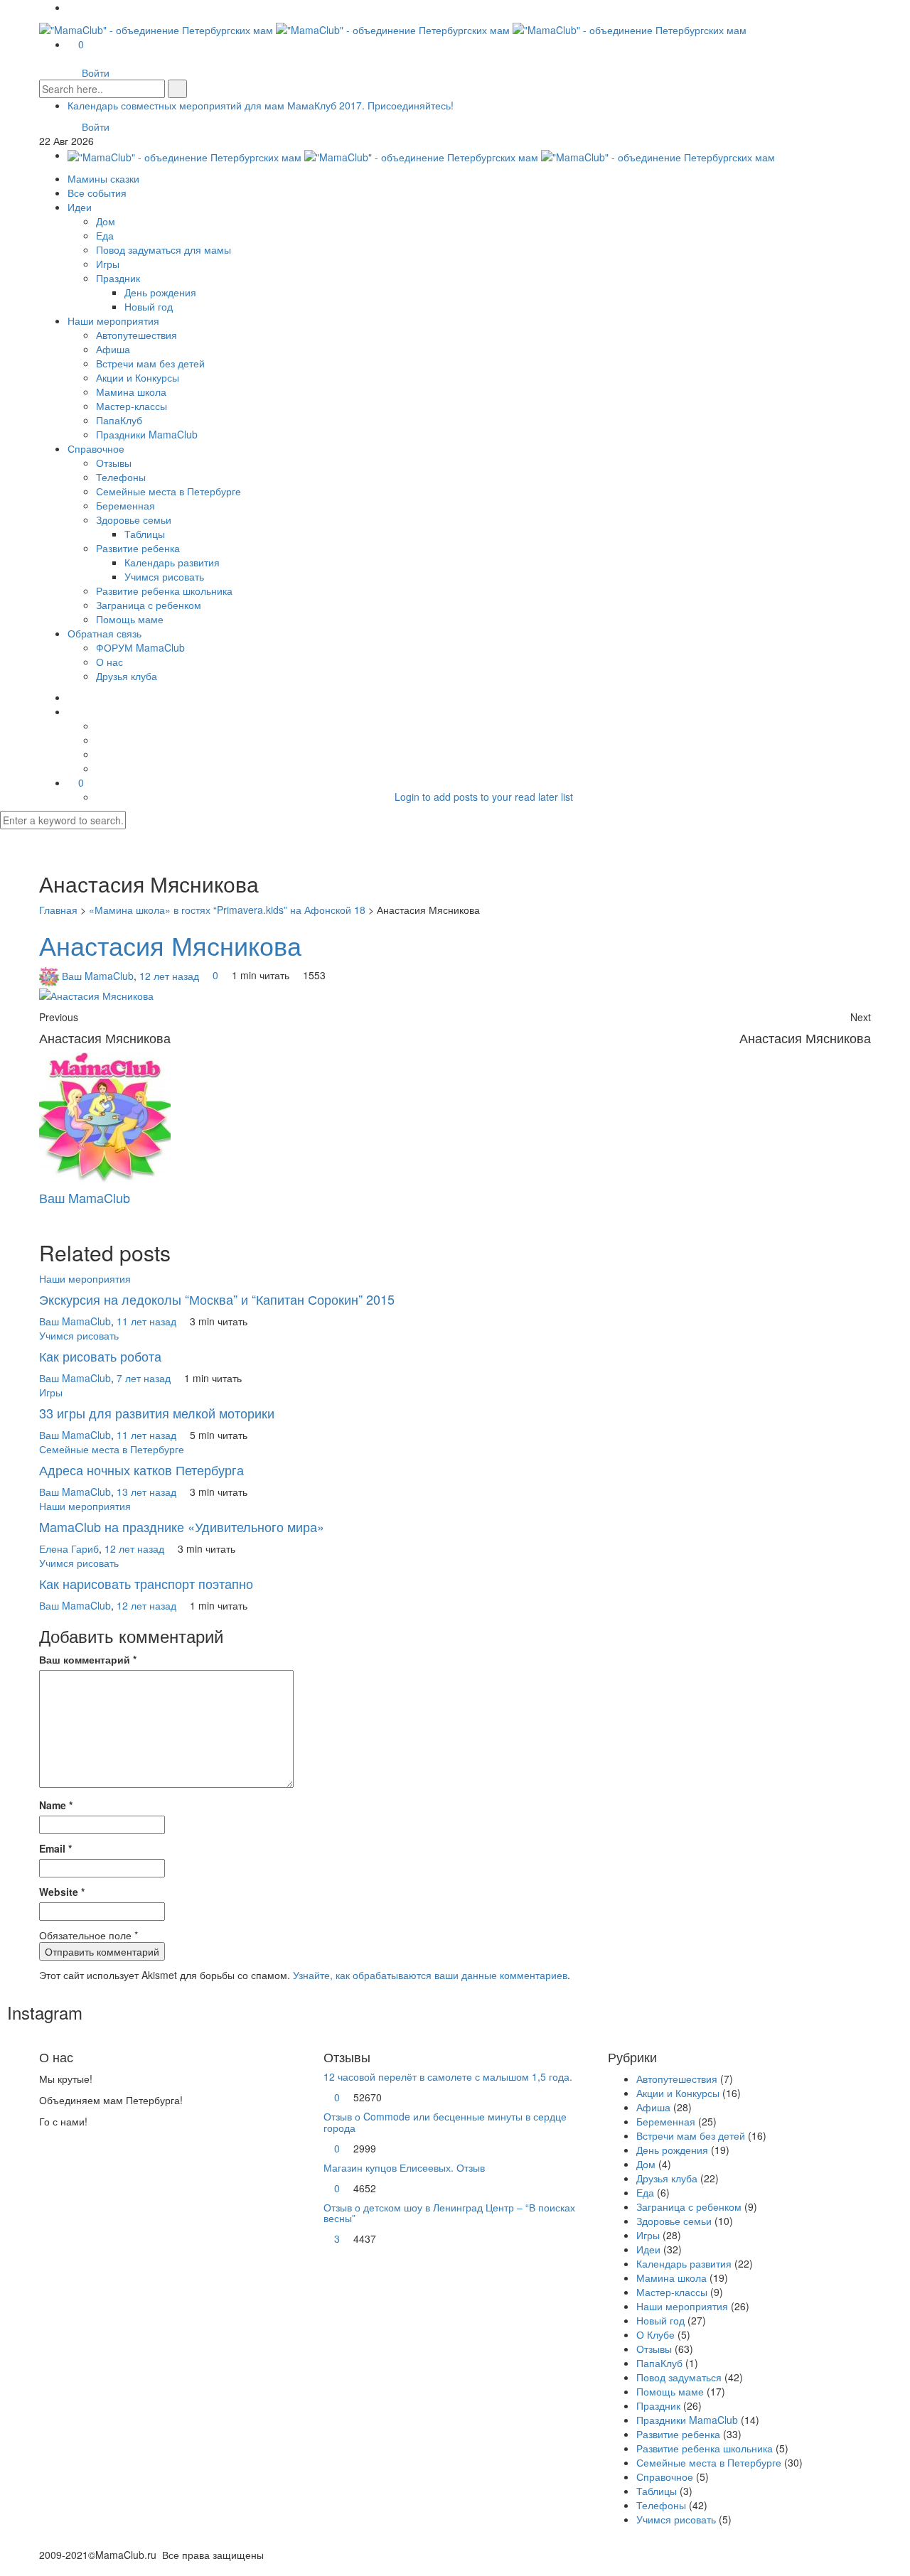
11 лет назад (148, 1321)
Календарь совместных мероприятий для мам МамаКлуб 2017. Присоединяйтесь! (261, 105)
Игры (108, 264)
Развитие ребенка (138, 548)
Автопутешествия (136, 335)
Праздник (118, 278)
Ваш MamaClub (98, 975)
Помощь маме (130, 619)
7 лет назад (145, 1378)
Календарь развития (172, 562)
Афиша (113, 349)
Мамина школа (131, 392)
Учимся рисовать (164, 576)
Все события (97, 193)
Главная (58, 910)
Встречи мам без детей (150, 363)
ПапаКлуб (119, 420)
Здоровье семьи (134, 519)
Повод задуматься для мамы (164, 249)
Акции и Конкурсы (138, 377)
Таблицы (145, 534)
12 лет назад (171, 975)
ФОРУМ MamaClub (140, 647)
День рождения (160, 292)
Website (62, 1892)
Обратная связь (105, 633)
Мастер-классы (132, 406)
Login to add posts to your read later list (484, 797)
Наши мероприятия (113, 320)
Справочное (96, 448)
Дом (106, 221)
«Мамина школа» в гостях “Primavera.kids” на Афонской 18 (227, 910)
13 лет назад (148, 1492)
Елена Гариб (69, 1548)
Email (55, 1848)
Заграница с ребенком (149, 605)
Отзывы (114, 463)
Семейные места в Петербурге (168, 491)
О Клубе (655, 2334)
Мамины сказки (103, 178)
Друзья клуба (127, 676)
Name (56, 1805)
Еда (105, 235)
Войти (96, 72)
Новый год (149, 306)
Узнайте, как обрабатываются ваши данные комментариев (430, 1975)
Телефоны (121, 477)
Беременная (125, 505)
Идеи (80, 207)
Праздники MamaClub (147, 434)
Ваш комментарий (88, 1659)
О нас (109, 662)
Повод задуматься (679, 2377)
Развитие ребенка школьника (164, 591)
